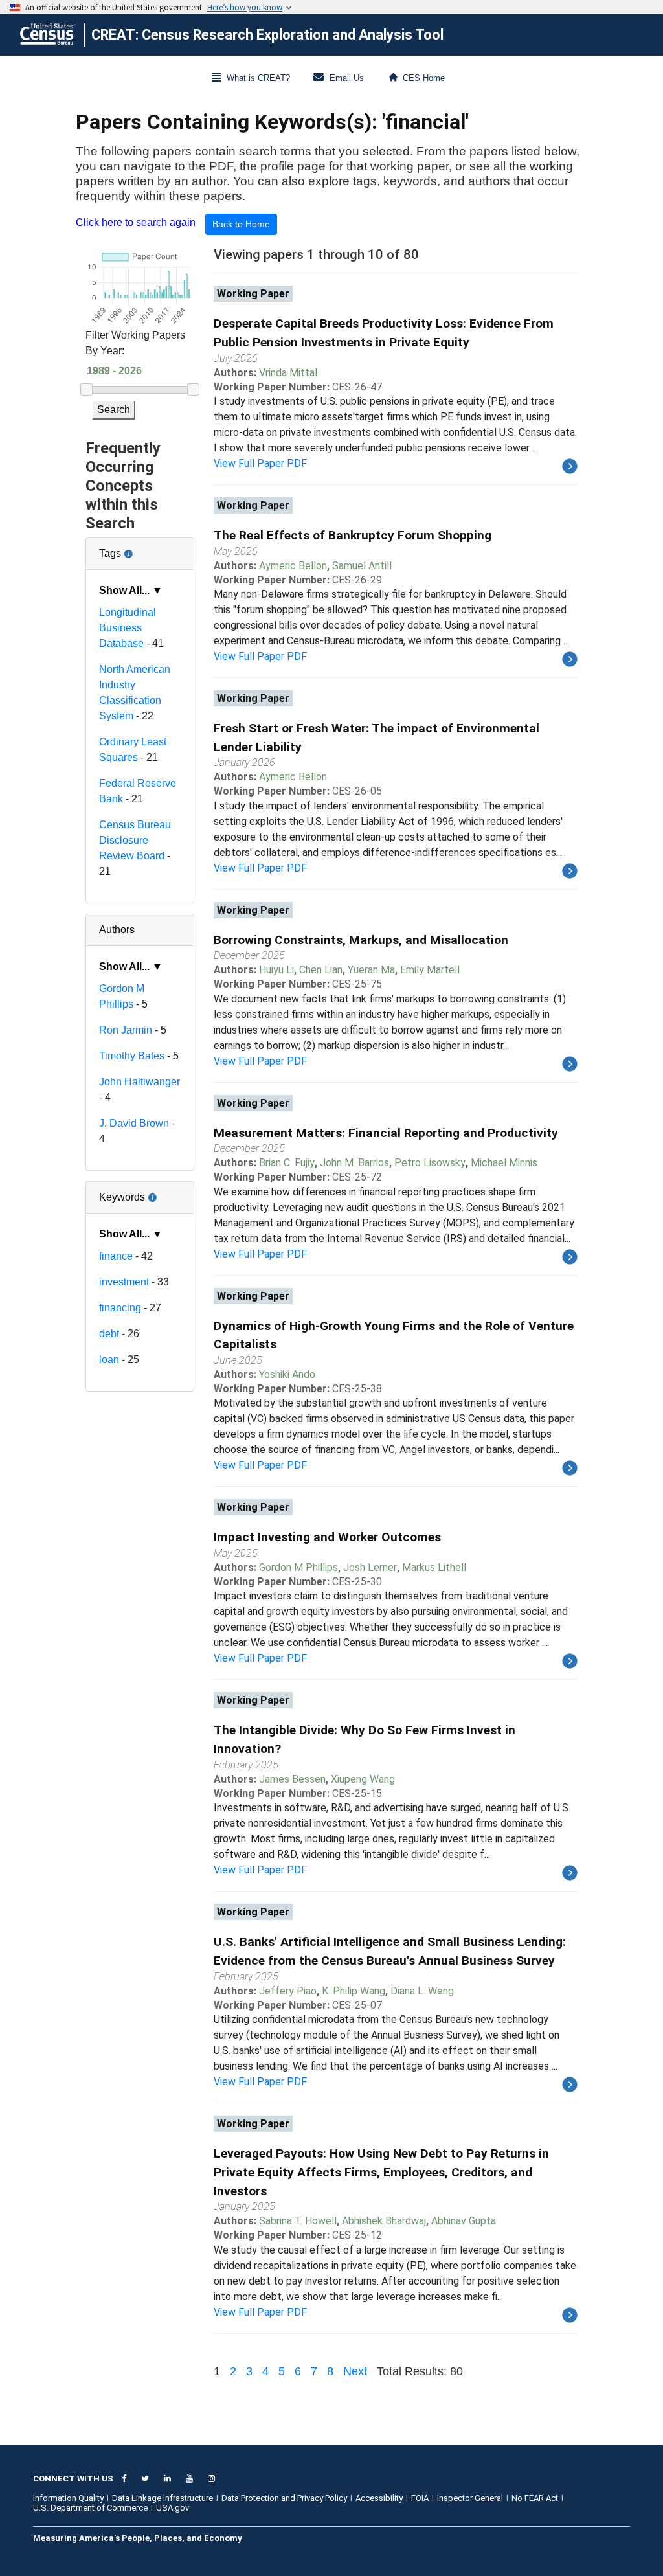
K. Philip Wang (354, 1991)
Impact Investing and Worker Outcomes (327, 1537)
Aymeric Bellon (293, 566)
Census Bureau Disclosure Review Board (135, 840)
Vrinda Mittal (288, 373)
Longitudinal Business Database (128, 628)
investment (124, 1282)
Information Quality (68, 2498)
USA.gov (173, 2508)
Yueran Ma (371, 970)
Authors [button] (117, 930)
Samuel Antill (362, 566)
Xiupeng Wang (363, 1779)
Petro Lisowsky (430, 1163)
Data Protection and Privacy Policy (284, 2498)
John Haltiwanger (140, 1082)
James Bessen (292, 1779)
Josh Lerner (370, 1567)
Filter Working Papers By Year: (135, 343)
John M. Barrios (354, 1163)
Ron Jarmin (126, 1030)
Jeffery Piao (288, 1991)
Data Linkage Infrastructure (163, 2498)
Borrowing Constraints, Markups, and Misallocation (361, 940)
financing (120, 1308)
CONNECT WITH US (73, 2479)
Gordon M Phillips (298, 1567)
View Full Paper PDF (260, 463)
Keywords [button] (140, 1192)
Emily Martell (430, 970)
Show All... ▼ (131, 590)
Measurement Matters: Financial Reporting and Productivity (386, 1133)
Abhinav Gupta (464, 2221)
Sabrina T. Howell (298, 2221)
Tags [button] (140, 548)
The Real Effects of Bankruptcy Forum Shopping (353, 535)
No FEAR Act (535, 2498)
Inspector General (470, 2498)
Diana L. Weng (422, 1991)
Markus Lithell (434, 1567)
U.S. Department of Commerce (90, 2508)
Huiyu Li (276, 970)
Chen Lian (321, 970)
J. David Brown (134, 1123)
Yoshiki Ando (287, 1374)
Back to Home (241, 224)
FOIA (420, 2498)
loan (109, 1360)
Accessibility (379, 2498)
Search (114, 410)
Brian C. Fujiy (287, 1163)
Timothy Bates (132, 1056)
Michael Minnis (504, 1163)
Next (355, 2371)
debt (109, 1334)
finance (116, 1256)
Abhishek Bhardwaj (384, 2221)
